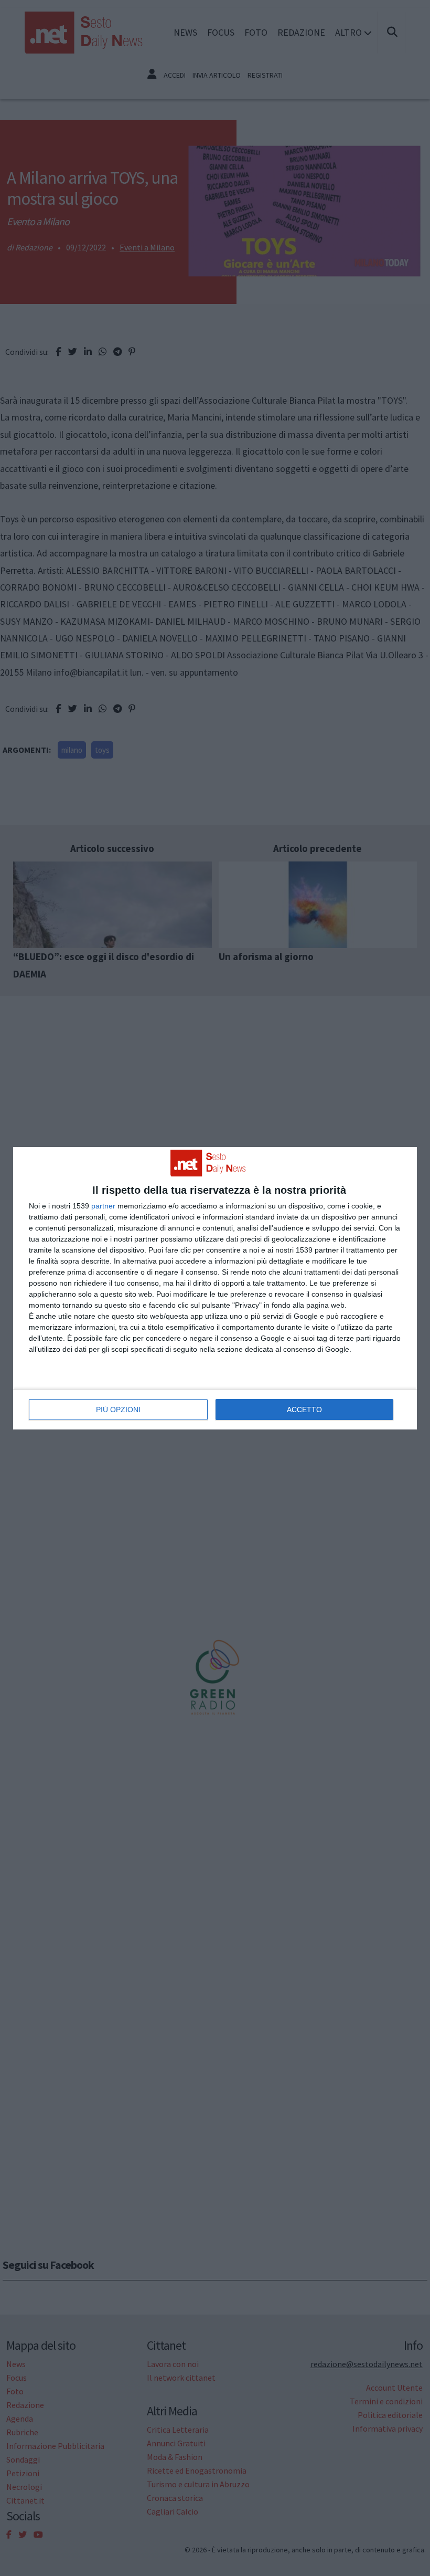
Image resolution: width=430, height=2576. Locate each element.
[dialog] (215, 1288)
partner (103, 1206)
